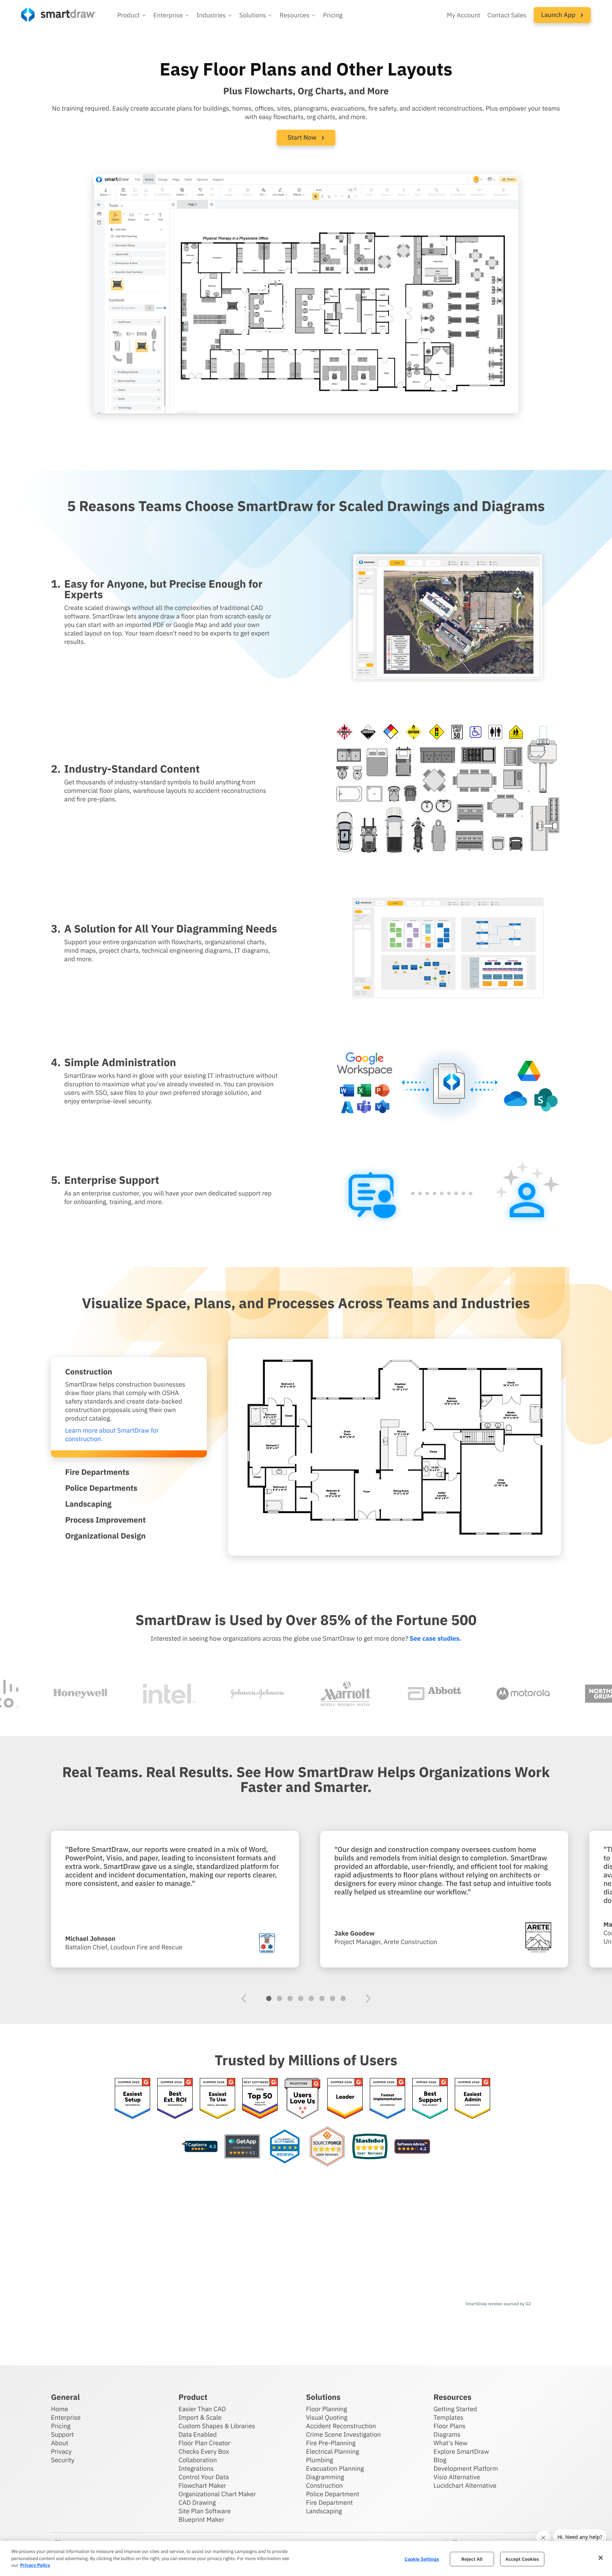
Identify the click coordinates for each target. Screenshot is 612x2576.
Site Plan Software (205, 2511)
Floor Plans (449, 2426)
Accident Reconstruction (341, 2426)
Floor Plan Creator (204, 2443)
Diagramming (325, 2477)
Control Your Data (204, 2477)
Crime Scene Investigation (343, 2434)
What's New (450, 2443)
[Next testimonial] (368, 1998)
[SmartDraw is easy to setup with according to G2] (132, 2099)
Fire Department (329, 2502)
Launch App (559, 15)
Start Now (303, 137)
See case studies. (435, 1638)
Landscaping (324, 2511)
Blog (440, 2460)
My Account (464, 15)
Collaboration (198, 2460)
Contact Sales (507, 15)
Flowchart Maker (202, 2485)
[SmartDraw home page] (59, 15)
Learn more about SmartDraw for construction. (112, 1435)
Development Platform (466, 2468)
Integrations (196, 2468)
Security (63, 2460)
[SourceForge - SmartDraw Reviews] (327, 2147)
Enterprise (66, 2417)
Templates (449, 2417)
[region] (306, 2558)
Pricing (333, 15)
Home (59, 2409)
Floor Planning (327, 2409)
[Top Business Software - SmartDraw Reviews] (285, 2147)
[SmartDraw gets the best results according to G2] (345, 2099)
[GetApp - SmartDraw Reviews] (242, 2147)
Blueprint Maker (201, 2519)
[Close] (601, 2558)
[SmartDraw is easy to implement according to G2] (387, 2099)
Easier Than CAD (202, 2409)
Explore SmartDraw (461, 2451)
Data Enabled (198, 2434)
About (60, 2443)
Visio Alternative (457, 2477)
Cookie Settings (422, 2559)
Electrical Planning (333, 2451)
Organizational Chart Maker (217, 2494)
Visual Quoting (327, 2417)
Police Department (333, 2494)
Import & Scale (200, 2417)
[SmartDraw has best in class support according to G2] (430, 2099)
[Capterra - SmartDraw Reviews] (200, 2147)
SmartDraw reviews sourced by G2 (498, 2304)
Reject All (472, 2559)
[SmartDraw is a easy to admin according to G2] (472, 2099)
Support (63, 2434)
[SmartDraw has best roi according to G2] (175, 2099)
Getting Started (455, 2409)
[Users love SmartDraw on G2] (302, 2099)
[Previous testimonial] (244, 1998)
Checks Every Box (204, 2451)
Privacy (61, 2451)
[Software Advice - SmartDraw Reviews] (412, 2147)
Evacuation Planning (335, 2468)
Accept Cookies (522, 2559)
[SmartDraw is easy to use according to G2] (217, 2099)
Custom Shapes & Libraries (217, 2426)
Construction (324, 2485)
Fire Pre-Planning (331, 2443)
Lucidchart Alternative (465, 2485)
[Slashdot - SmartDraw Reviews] (370, 2147)
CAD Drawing (197, 2502)
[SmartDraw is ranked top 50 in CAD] (260, 2099)
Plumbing (319, 2460)
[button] (132, 15)
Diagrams (447, 2434)
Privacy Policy (35, 2565)
